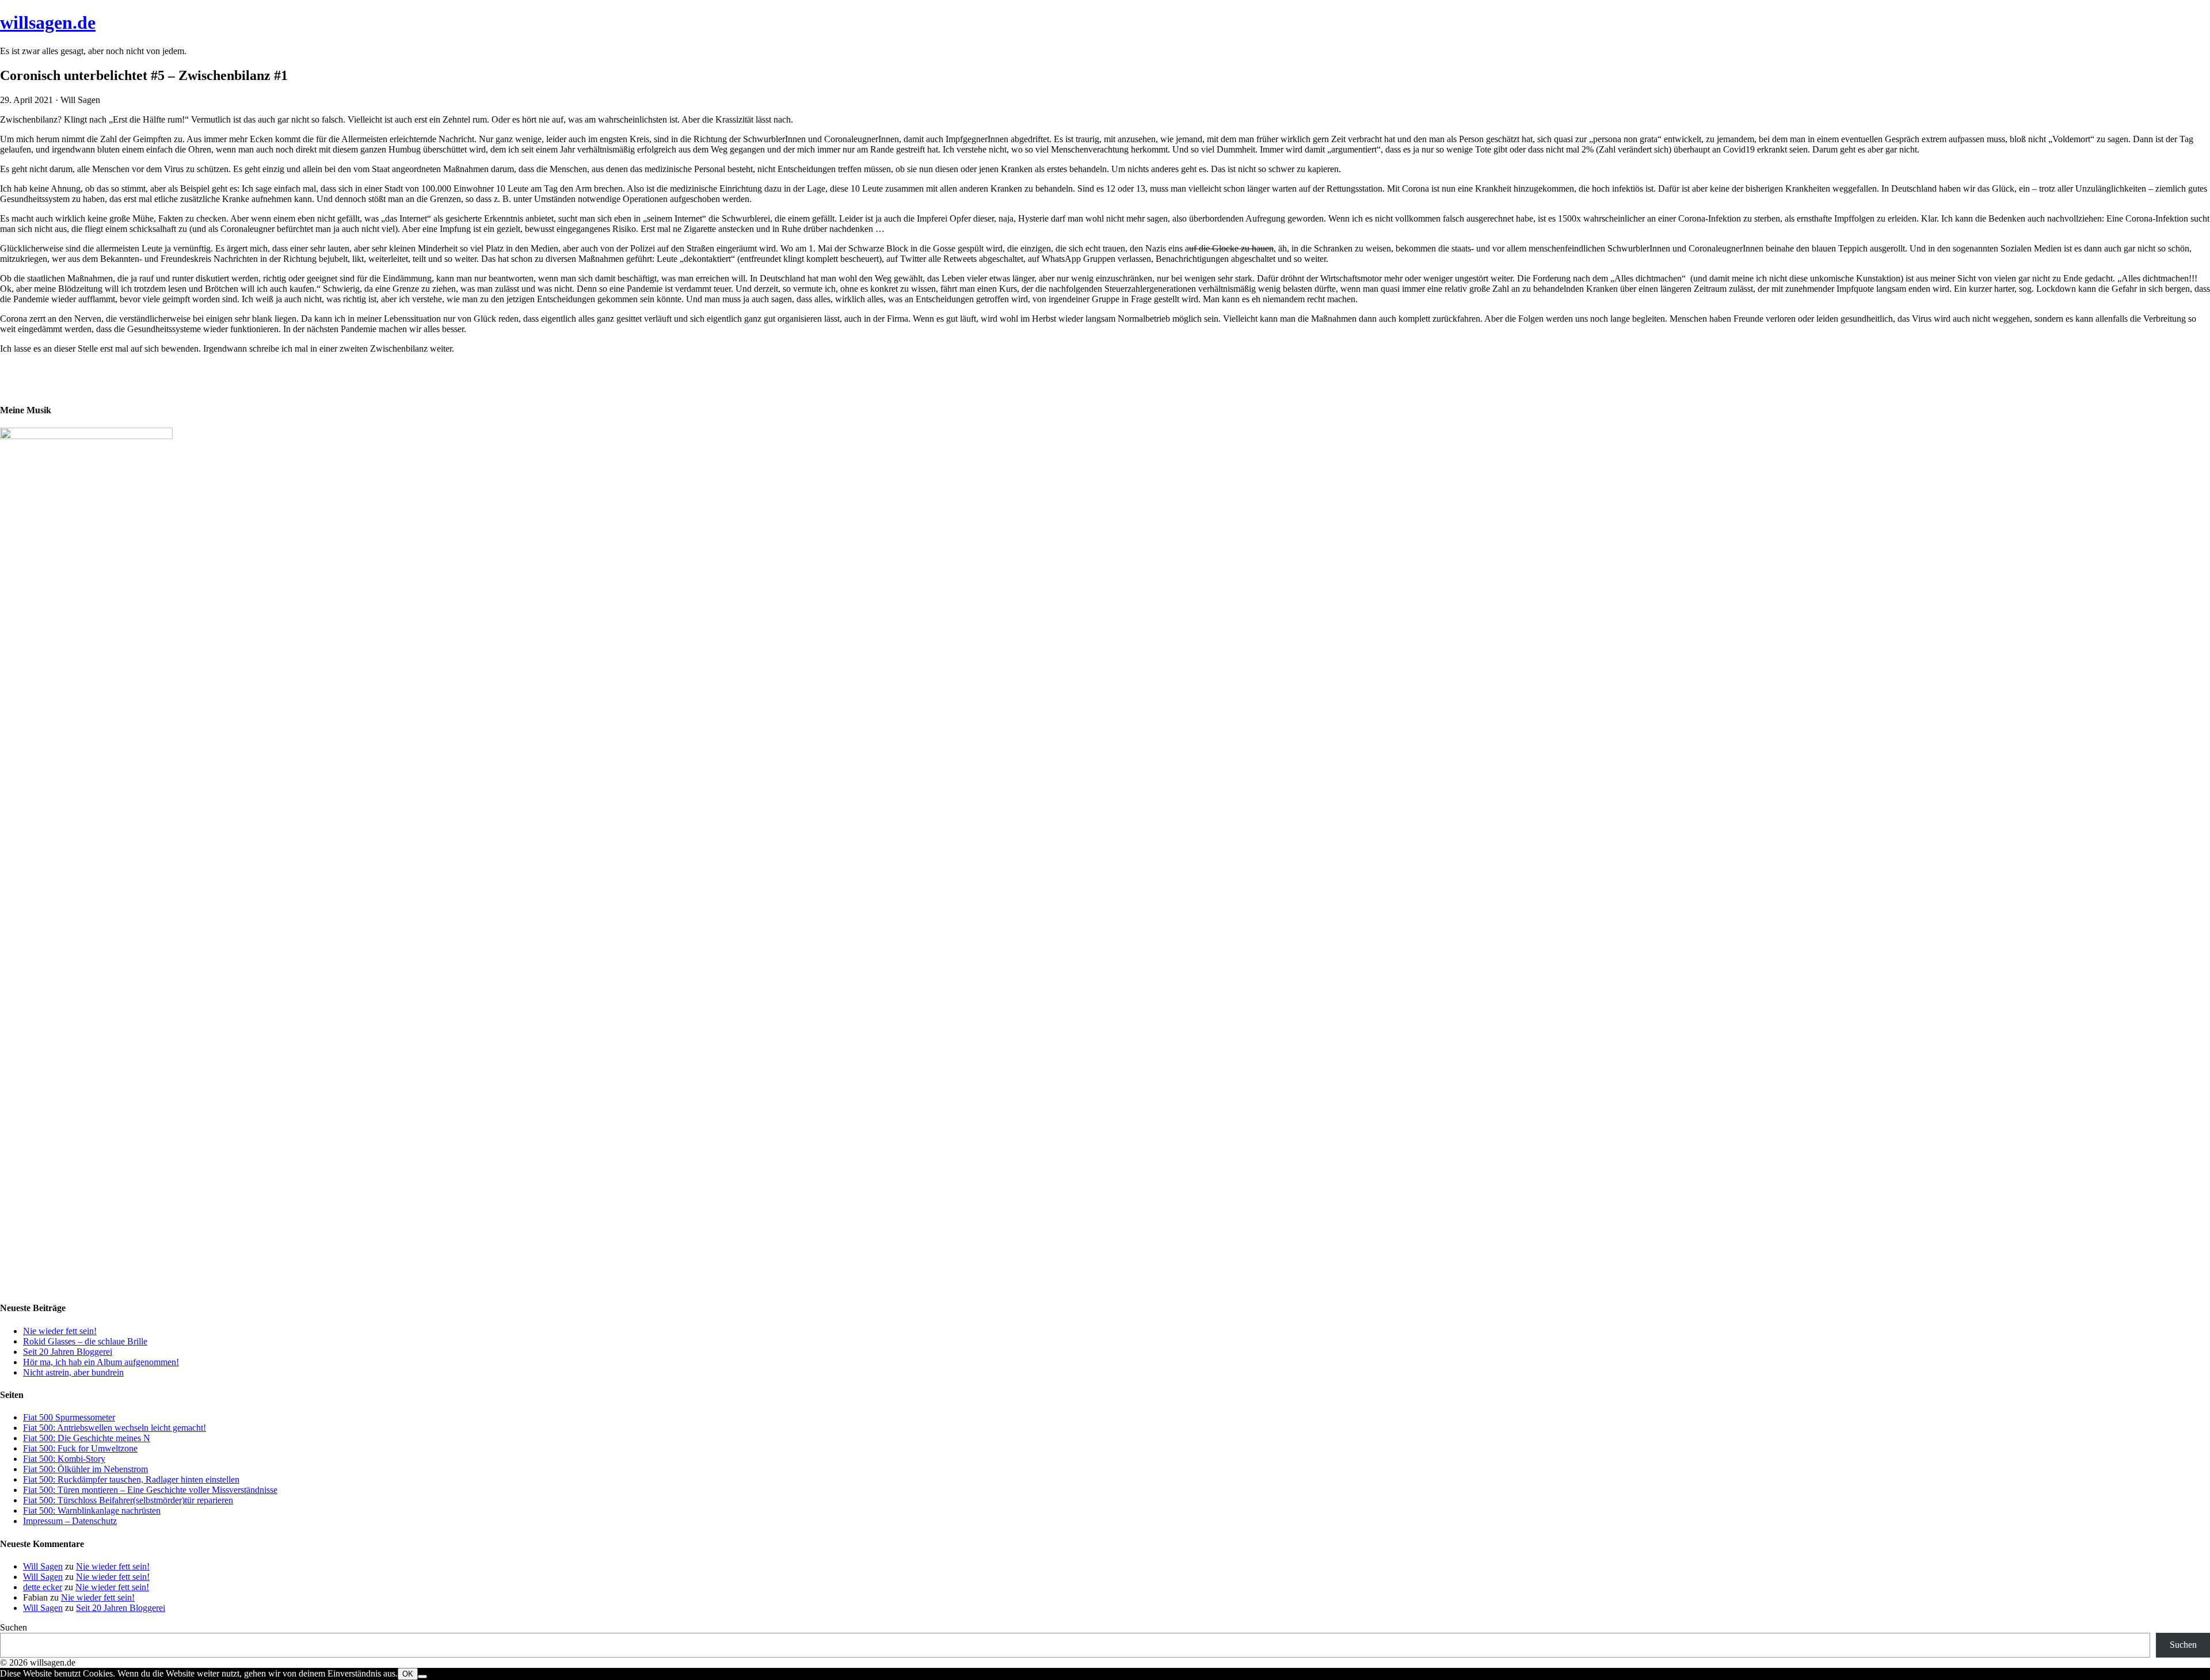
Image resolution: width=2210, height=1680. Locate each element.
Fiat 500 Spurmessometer (69, 1417)
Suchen (14, 1627)
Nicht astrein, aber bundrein (73, 1372)
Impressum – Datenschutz (70, 1521)
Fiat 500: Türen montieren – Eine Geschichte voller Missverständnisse (150, 1490)
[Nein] (422, 1677)
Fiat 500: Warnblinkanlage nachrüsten (92, 1511)
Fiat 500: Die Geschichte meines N (87, 1438)
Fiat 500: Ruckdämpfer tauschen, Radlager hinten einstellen (131, 1479)
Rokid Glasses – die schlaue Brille (85, 1341)
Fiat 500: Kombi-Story (64, 1459)
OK (408, 1674)
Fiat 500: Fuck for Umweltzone (80, 1448)
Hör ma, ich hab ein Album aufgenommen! (101, 1362)
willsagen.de (48, 22)
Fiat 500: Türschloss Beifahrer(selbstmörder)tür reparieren (128, 1500)
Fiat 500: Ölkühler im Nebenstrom (85, 1469)
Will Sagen (43, 1566)
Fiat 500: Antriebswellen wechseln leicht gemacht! (115, 1428)
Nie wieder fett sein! (60, 1331)
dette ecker (43, 1587)
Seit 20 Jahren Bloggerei (68, 1352)
